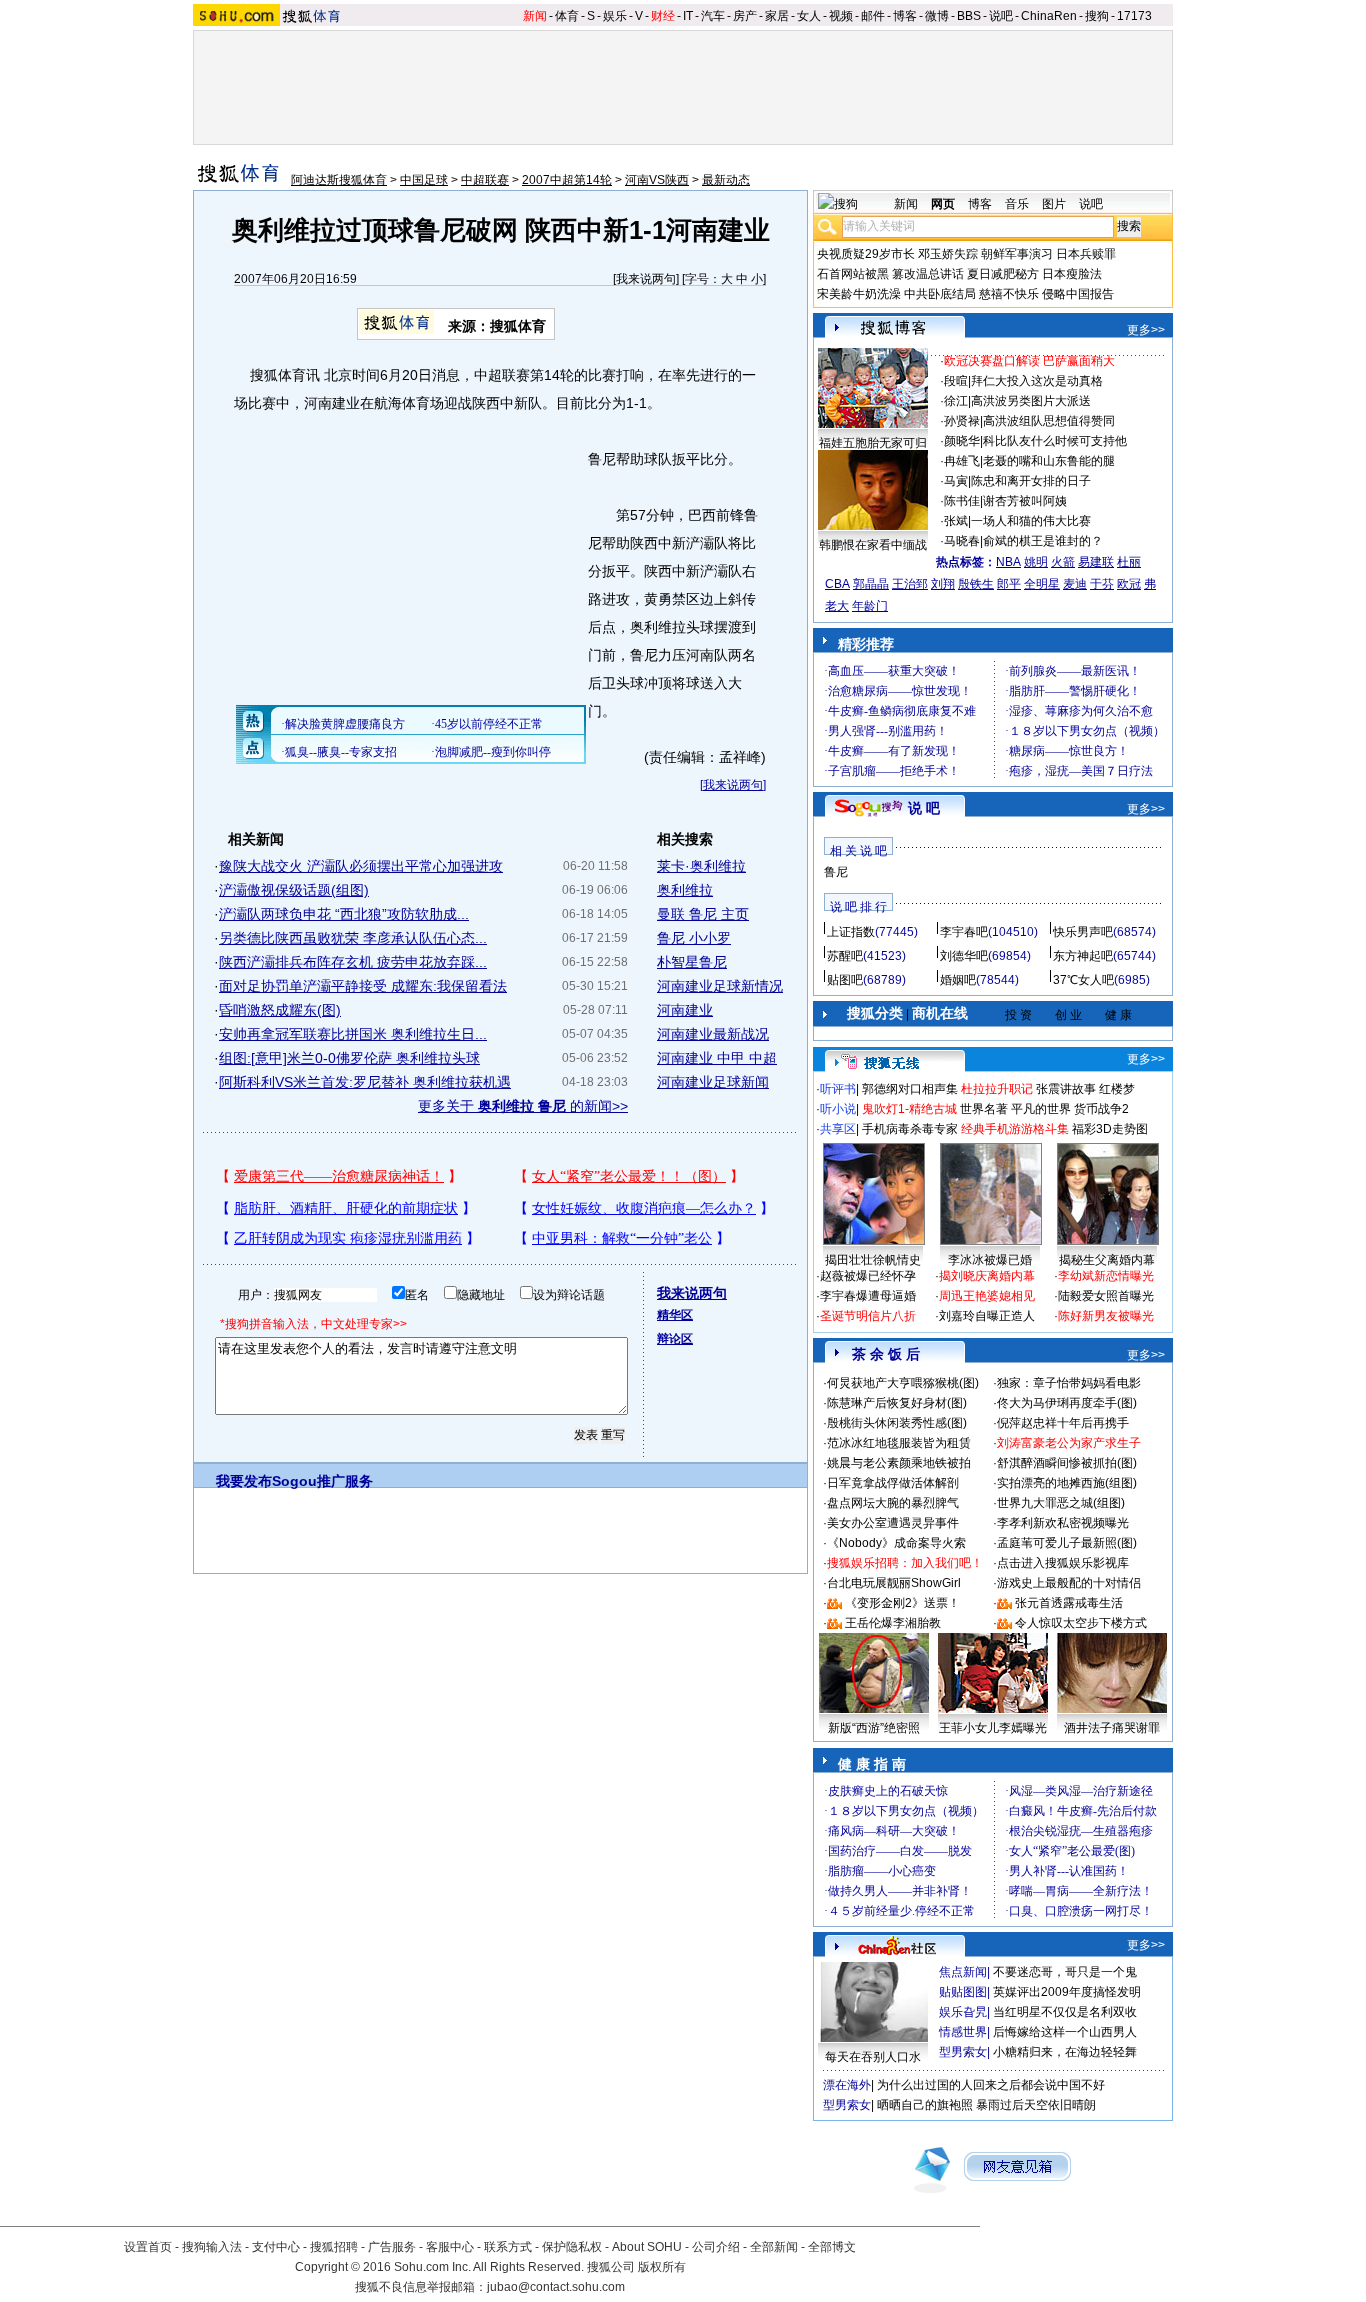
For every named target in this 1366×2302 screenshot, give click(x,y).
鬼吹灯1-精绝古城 (909, 1109)
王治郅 (910, 584)
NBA (1008, 562)
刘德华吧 (964, 956)
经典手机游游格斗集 (1015, 1129)
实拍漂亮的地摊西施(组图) (1067, 1483)
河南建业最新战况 (713, 1034)
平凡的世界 (1041, 1109)
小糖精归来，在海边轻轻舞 (1065, 2052)
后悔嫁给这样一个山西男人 (1065, 2032)
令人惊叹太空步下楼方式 (1081, 1623)
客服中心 (450, 2247)
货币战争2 (1101, 1109)
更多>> (1146, 330)
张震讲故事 (1066, 1089)
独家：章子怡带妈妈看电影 (1069, 1383)
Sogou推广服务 (322, 1481)
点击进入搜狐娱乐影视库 (1063, 1563)
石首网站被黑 (853, 274)
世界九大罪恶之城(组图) (1061, 1503)
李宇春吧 (964, 932)
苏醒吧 (845, 956)
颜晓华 (962, 441)
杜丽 (1129, 562)
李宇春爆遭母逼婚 (868, 1296)
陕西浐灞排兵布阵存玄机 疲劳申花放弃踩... (353, 962)
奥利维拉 (685, 890)
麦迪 (1075, 584)
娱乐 (615, 16)
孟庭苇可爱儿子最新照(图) (1067, 1543)
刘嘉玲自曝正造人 (987, 1316)
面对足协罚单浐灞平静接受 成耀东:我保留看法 (363, 986)
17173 (1134, 16)
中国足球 (424, 180)
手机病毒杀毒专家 (910, 1129)
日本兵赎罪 (1086, 254)
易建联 (1096, 562)
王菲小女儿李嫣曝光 (993, 1728)
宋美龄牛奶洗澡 (859, 294)
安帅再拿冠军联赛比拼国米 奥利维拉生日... (353, 1034)
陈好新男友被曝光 (1106, 1316)
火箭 (1063, 562)
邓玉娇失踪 (948, 254)
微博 (937, 16)
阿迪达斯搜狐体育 (339, 180)
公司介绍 (716, 2247)
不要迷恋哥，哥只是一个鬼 (1065, 1972)
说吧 (1001, 16)
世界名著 (984, 1109)
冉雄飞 (962, 461)
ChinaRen (1049, 16)
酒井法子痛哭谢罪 (1112, 1728)
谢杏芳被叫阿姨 (1025, 501)
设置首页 (148, 2247)
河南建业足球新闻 (713, 1082)
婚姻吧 (958, 980)
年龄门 (870, 606)
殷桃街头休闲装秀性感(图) (897, 1423)
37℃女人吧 (1083, 980)
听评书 (838, 1089)
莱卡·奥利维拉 (701, 866)
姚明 (1036, 562)
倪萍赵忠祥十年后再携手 (1063, 1423)
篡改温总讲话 (928, 274)
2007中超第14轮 (567, 180)
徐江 (956, 401)
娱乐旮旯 (963, 2012)
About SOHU (647, 2247)
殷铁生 (976, 584)
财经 (663, 16)
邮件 (873, 16)
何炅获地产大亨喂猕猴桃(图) (903, 1383)
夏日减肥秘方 (1003, 274)
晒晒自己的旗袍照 (925, 2105)
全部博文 (832, 2247)
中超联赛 (485, 180)
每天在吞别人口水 (873, 2057)
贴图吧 (845, 980)
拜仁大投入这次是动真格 (1037, 381)
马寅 (956, 481)
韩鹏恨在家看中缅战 (873, 545)
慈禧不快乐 (1009, 294)
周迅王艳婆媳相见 (987, 1296)
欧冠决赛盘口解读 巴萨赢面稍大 (1029, 361)
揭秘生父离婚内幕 (1107, 1260)
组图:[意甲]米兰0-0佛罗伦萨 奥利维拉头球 (349, 1058)
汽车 (713, 16)
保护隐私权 (572, 2247)
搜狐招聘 (334, 2247)
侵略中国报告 (1078, 294)
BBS (969, 16)
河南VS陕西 (657, 180)
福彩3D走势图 (1110, 1129)
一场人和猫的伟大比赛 (1031, 521)
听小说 (838, 1109)
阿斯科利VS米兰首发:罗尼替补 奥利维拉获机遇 (365, 1082)
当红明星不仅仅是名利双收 (1065, 2012)
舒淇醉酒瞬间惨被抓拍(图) (1067, 1463)
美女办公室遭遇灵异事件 (893, 1523)
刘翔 (943, 584)
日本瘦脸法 (1072, 274)
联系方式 (508, 2247)
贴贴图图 (963, 1992)
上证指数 (851, 932)
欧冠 (1129, 584)
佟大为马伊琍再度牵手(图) (1067, 1403)
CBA (837, 584)
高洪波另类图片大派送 (1031, 401)
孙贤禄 (962, 421)
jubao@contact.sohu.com (556, 2287)
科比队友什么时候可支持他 (1055, 441)
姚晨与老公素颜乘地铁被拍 (899, 1463)
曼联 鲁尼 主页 (703, 914)
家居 (777, 16)
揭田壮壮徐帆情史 (873, 1260)
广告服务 (392, 2247)
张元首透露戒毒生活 (1069, 1603)
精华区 (675, 1315)
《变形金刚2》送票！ (902, 1603)
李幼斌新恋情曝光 (1106, 1276)
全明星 (1042, 584)
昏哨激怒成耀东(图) (280, 1010)
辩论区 (675, 1339)
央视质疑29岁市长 (866, 254)
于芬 (1102, 584)
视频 (841, 16)
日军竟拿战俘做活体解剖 (893, 1483)
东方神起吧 (1083, 956)
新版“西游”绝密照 (874, 1728)
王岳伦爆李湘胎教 (893, 1623)
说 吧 (924, 808)
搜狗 (1097, 16)
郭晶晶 (871, 584)
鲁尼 (836, 872)
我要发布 (244, 1481)
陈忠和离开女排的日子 (1031, 481)
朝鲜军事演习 (1017, 254)
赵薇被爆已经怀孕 (868, 1276)
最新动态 (726, 180)
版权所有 (662, 2267)
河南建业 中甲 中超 (717, 1058)
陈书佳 (962, 501)
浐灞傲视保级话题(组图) (294, 890)
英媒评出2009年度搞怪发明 (1067, 1992)
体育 (567, 16)
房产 (745, 16)
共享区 (838, 1129)
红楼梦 (1117, 1089)
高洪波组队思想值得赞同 (1049, 421)
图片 (1054, 204)
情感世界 (963, 2032)
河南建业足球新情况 (720, 986)
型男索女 (963, 2052)
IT (688, 16)
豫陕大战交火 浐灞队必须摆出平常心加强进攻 (361, 866)
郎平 (1009, 584)
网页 (943, 204)
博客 (905, 16)
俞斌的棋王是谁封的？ (1043, 541)
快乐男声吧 (1083, 932)
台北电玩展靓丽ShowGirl (894, 1583)
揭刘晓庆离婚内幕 (987, 1276)
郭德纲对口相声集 (910, 1089)
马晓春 (962, 541)
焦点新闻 (963, 1972)
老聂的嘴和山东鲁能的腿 (1049, 461)
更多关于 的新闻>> (523, 1106)
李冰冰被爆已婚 (990, 1260)
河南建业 (685, 1010)
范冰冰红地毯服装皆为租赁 (899, 1443)
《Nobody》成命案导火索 (896, 1543)
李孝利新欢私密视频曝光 (1063, 1523)
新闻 (535, 16)
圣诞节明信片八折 (868, 1316)
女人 (809, 16)
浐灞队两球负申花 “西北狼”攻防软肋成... (344, 914)
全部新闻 (774, 2247)
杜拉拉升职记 (997, 1089)
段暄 (956, 381)
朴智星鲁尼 (692, 962)
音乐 (1017, 204)
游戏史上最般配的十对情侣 (1069, 1583)
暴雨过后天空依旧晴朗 (1036, 2105)
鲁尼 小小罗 (694, 938)
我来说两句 (646, 279)
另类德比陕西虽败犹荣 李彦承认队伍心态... (353, 938)
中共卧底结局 (940, 294)
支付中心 (276, 2247)
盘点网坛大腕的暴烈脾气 (893, 1503)
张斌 (956, 521)
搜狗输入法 (212, 2247)
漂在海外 (847, 2085)
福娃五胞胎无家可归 (873, 443)
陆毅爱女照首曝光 (1106, 1296)
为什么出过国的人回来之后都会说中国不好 (991, 2085)
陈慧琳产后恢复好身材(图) (897, 1403)
